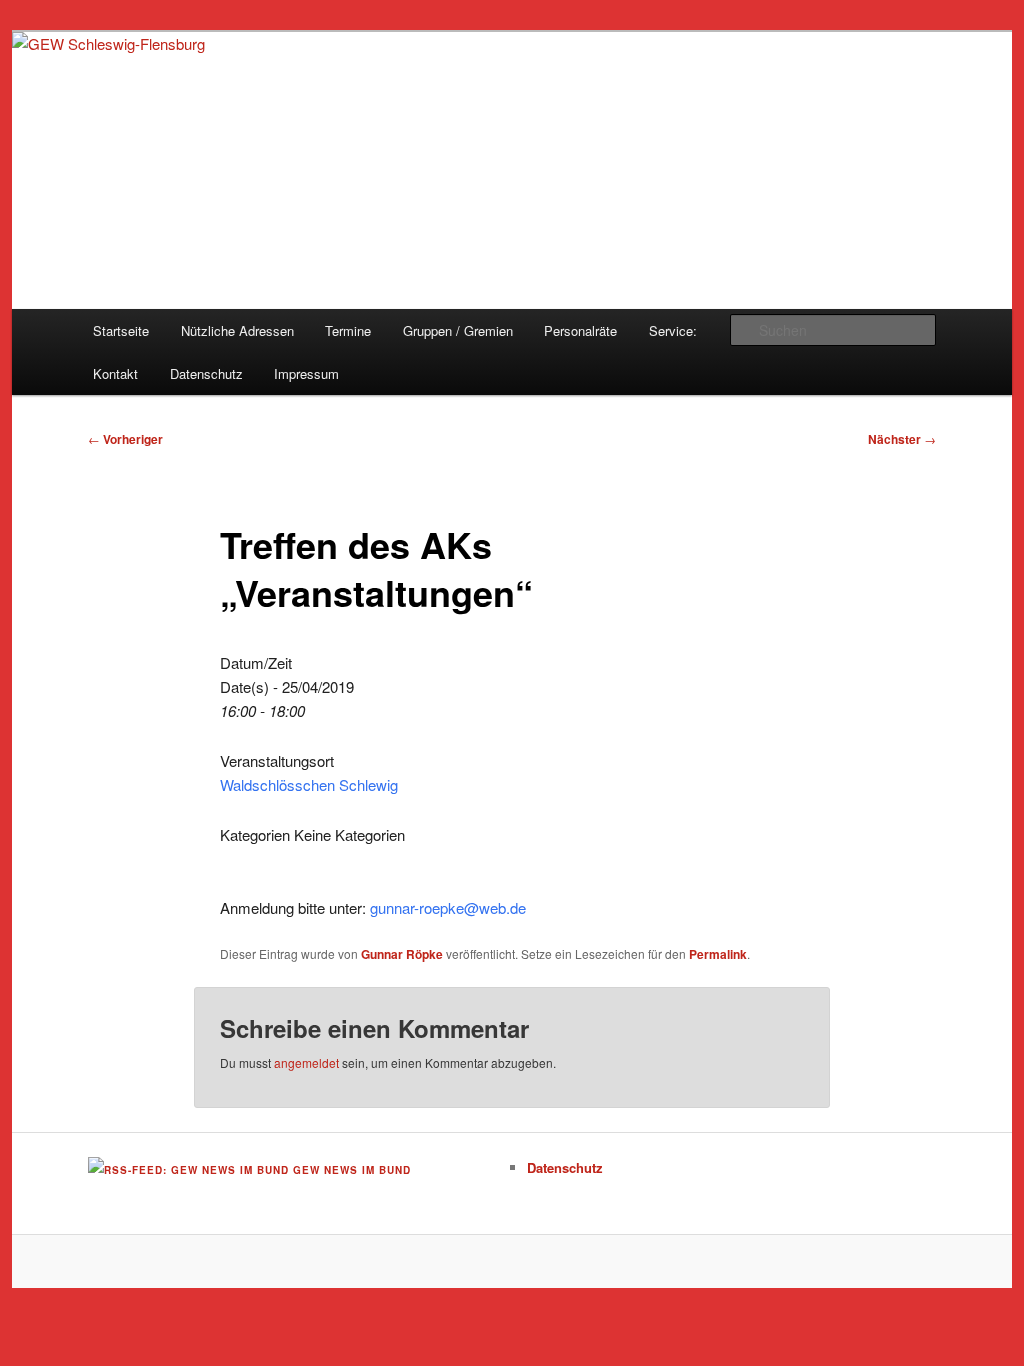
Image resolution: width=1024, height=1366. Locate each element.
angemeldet (306, 1062)
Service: (673, 330)
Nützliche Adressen (237, 330)
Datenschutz (206, 373)
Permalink (718, 954)
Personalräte (580, 330)
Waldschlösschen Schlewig (309, 784)
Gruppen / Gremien (458, 330)
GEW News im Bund (352, 1170)
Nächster (902, 439)
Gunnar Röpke (402, 954)
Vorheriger (125, 439)
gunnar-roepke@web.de (448, 907)
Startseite (121, 330)
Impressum (306, 373)
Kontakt (115, 373)
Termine (348, 330)
